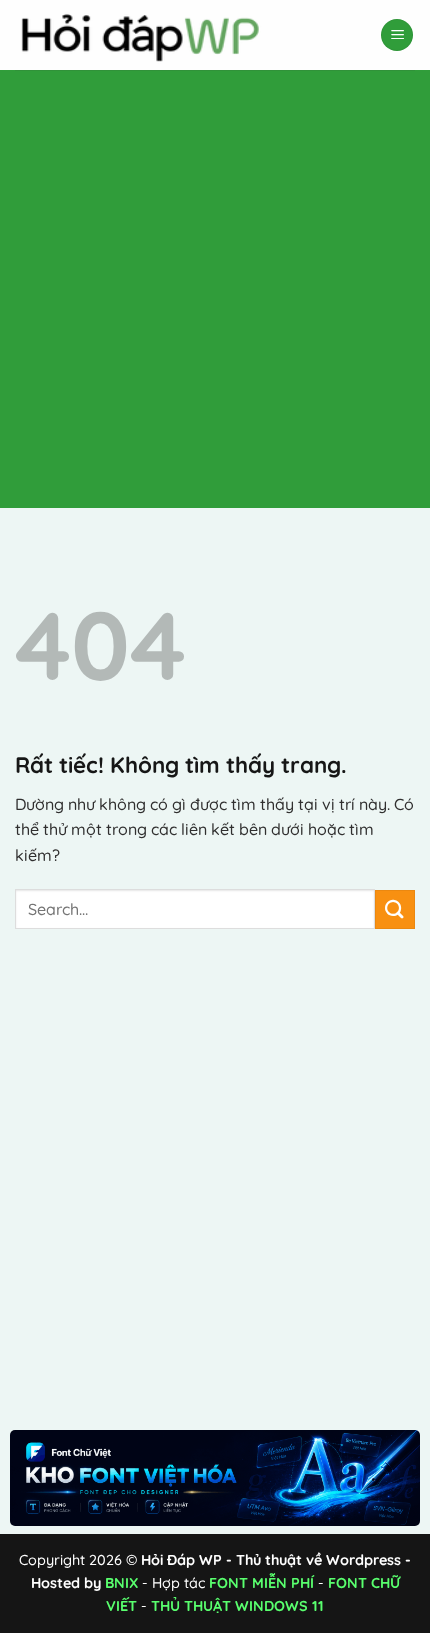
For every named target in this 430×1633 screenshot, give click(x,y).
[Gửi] (395, 909)
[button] (397, 35)
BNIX (121, 1583)
